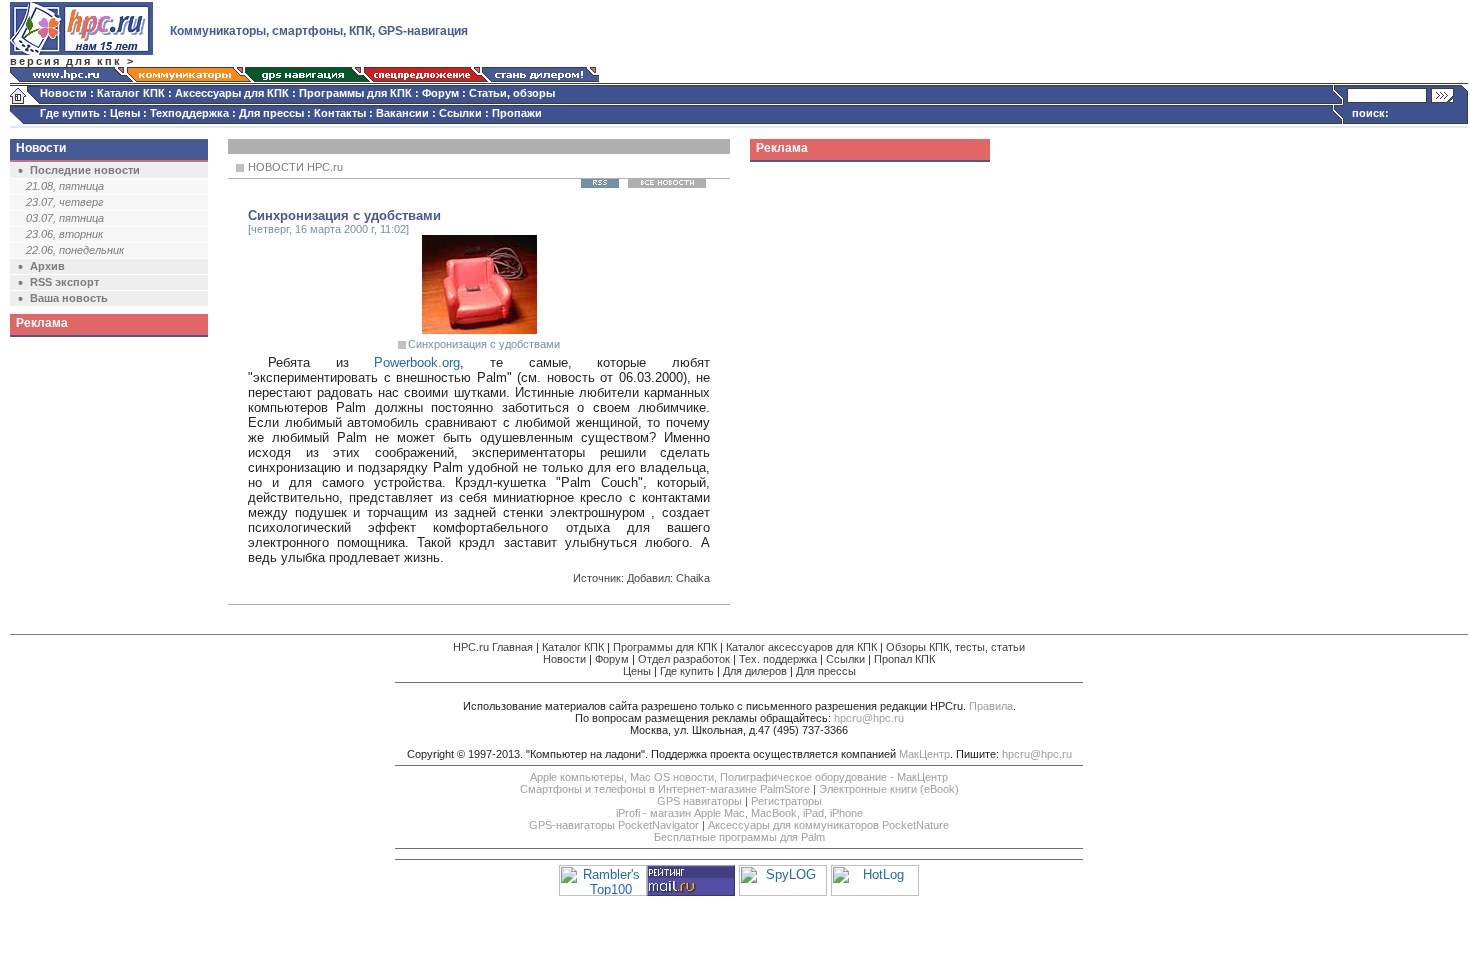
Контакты (340, 113)
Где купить (70, 113)
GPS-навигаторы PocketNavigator (614, 825)
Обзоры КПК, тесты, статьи (955, 647)
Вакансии (402, 113)
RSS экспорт (64, 282)
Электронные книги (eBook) (889, 789)
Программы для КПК (355, 93)
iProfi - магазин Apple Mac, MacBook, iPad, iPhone (739, 813)
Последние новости (85, 170)
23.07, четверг (64, 202)
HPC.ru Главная (493, 647)
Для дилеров (755, 671)
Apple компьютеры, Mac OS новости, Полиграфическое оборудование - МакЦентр (739, 777)
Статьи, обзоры (512, 93)
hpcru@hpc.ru (869, 718)
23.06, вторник (64, 234)
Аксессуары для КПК (232, 93)
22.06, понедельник (75, 250)
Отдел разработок (684, 659)
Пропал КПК (904, 659)
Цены (125, 113)
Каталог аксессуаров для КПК (801, 647)
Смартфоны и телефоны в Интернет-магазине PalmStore (665, 789)
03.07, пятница (65, 218)
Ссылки (460, 113)
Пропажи (517, 113)
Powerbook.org (417, 362)
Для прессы (271, 113)
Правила (991, 706)
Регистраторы (786, 801)
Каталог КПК (131, 93)
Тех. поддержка (778, 659)
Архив (47, 266)
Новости (63, 93)
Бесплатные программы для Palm (739, 837)
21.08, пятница (65, 186)
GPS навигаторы (699, 801)
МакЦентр (924, 754)
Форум (440, 93)
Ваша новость (69, 298)
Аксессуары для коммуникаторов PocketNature (828, 825)
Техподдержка (189, 113)
